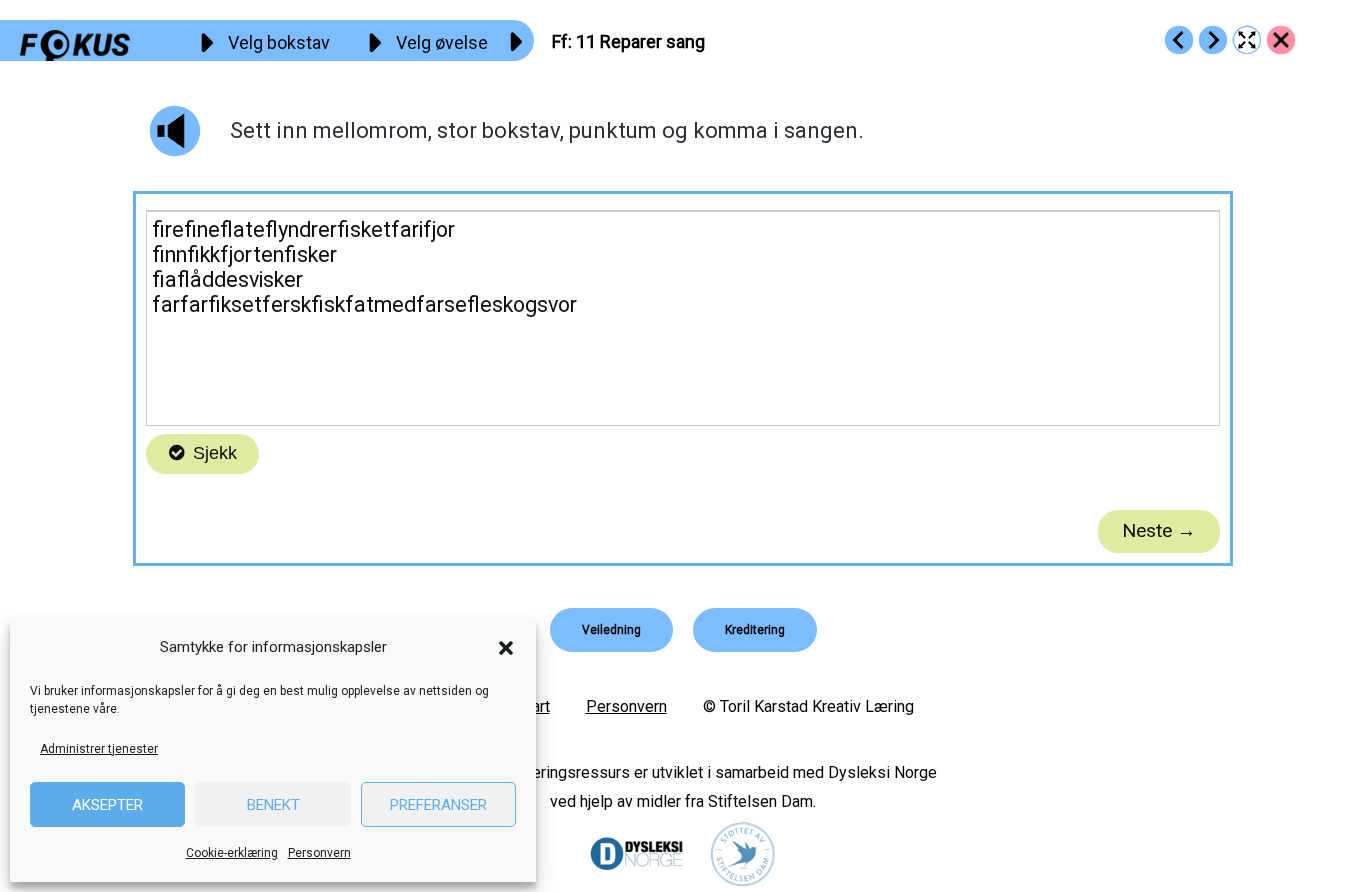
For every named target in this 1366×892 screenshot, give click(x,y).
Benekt (273, 805)
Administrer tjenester (99, 749)
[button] (506, 648)
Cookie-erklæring (232, 853)
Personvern (319, 853)
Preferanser (438, 805)
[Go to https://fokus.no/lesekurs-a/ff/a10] (1179, 40)
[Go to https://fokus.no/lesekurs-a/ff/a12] (1213, 40)
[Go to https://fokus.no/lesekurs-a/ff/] (1281, 40)
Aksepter (107, 805)
